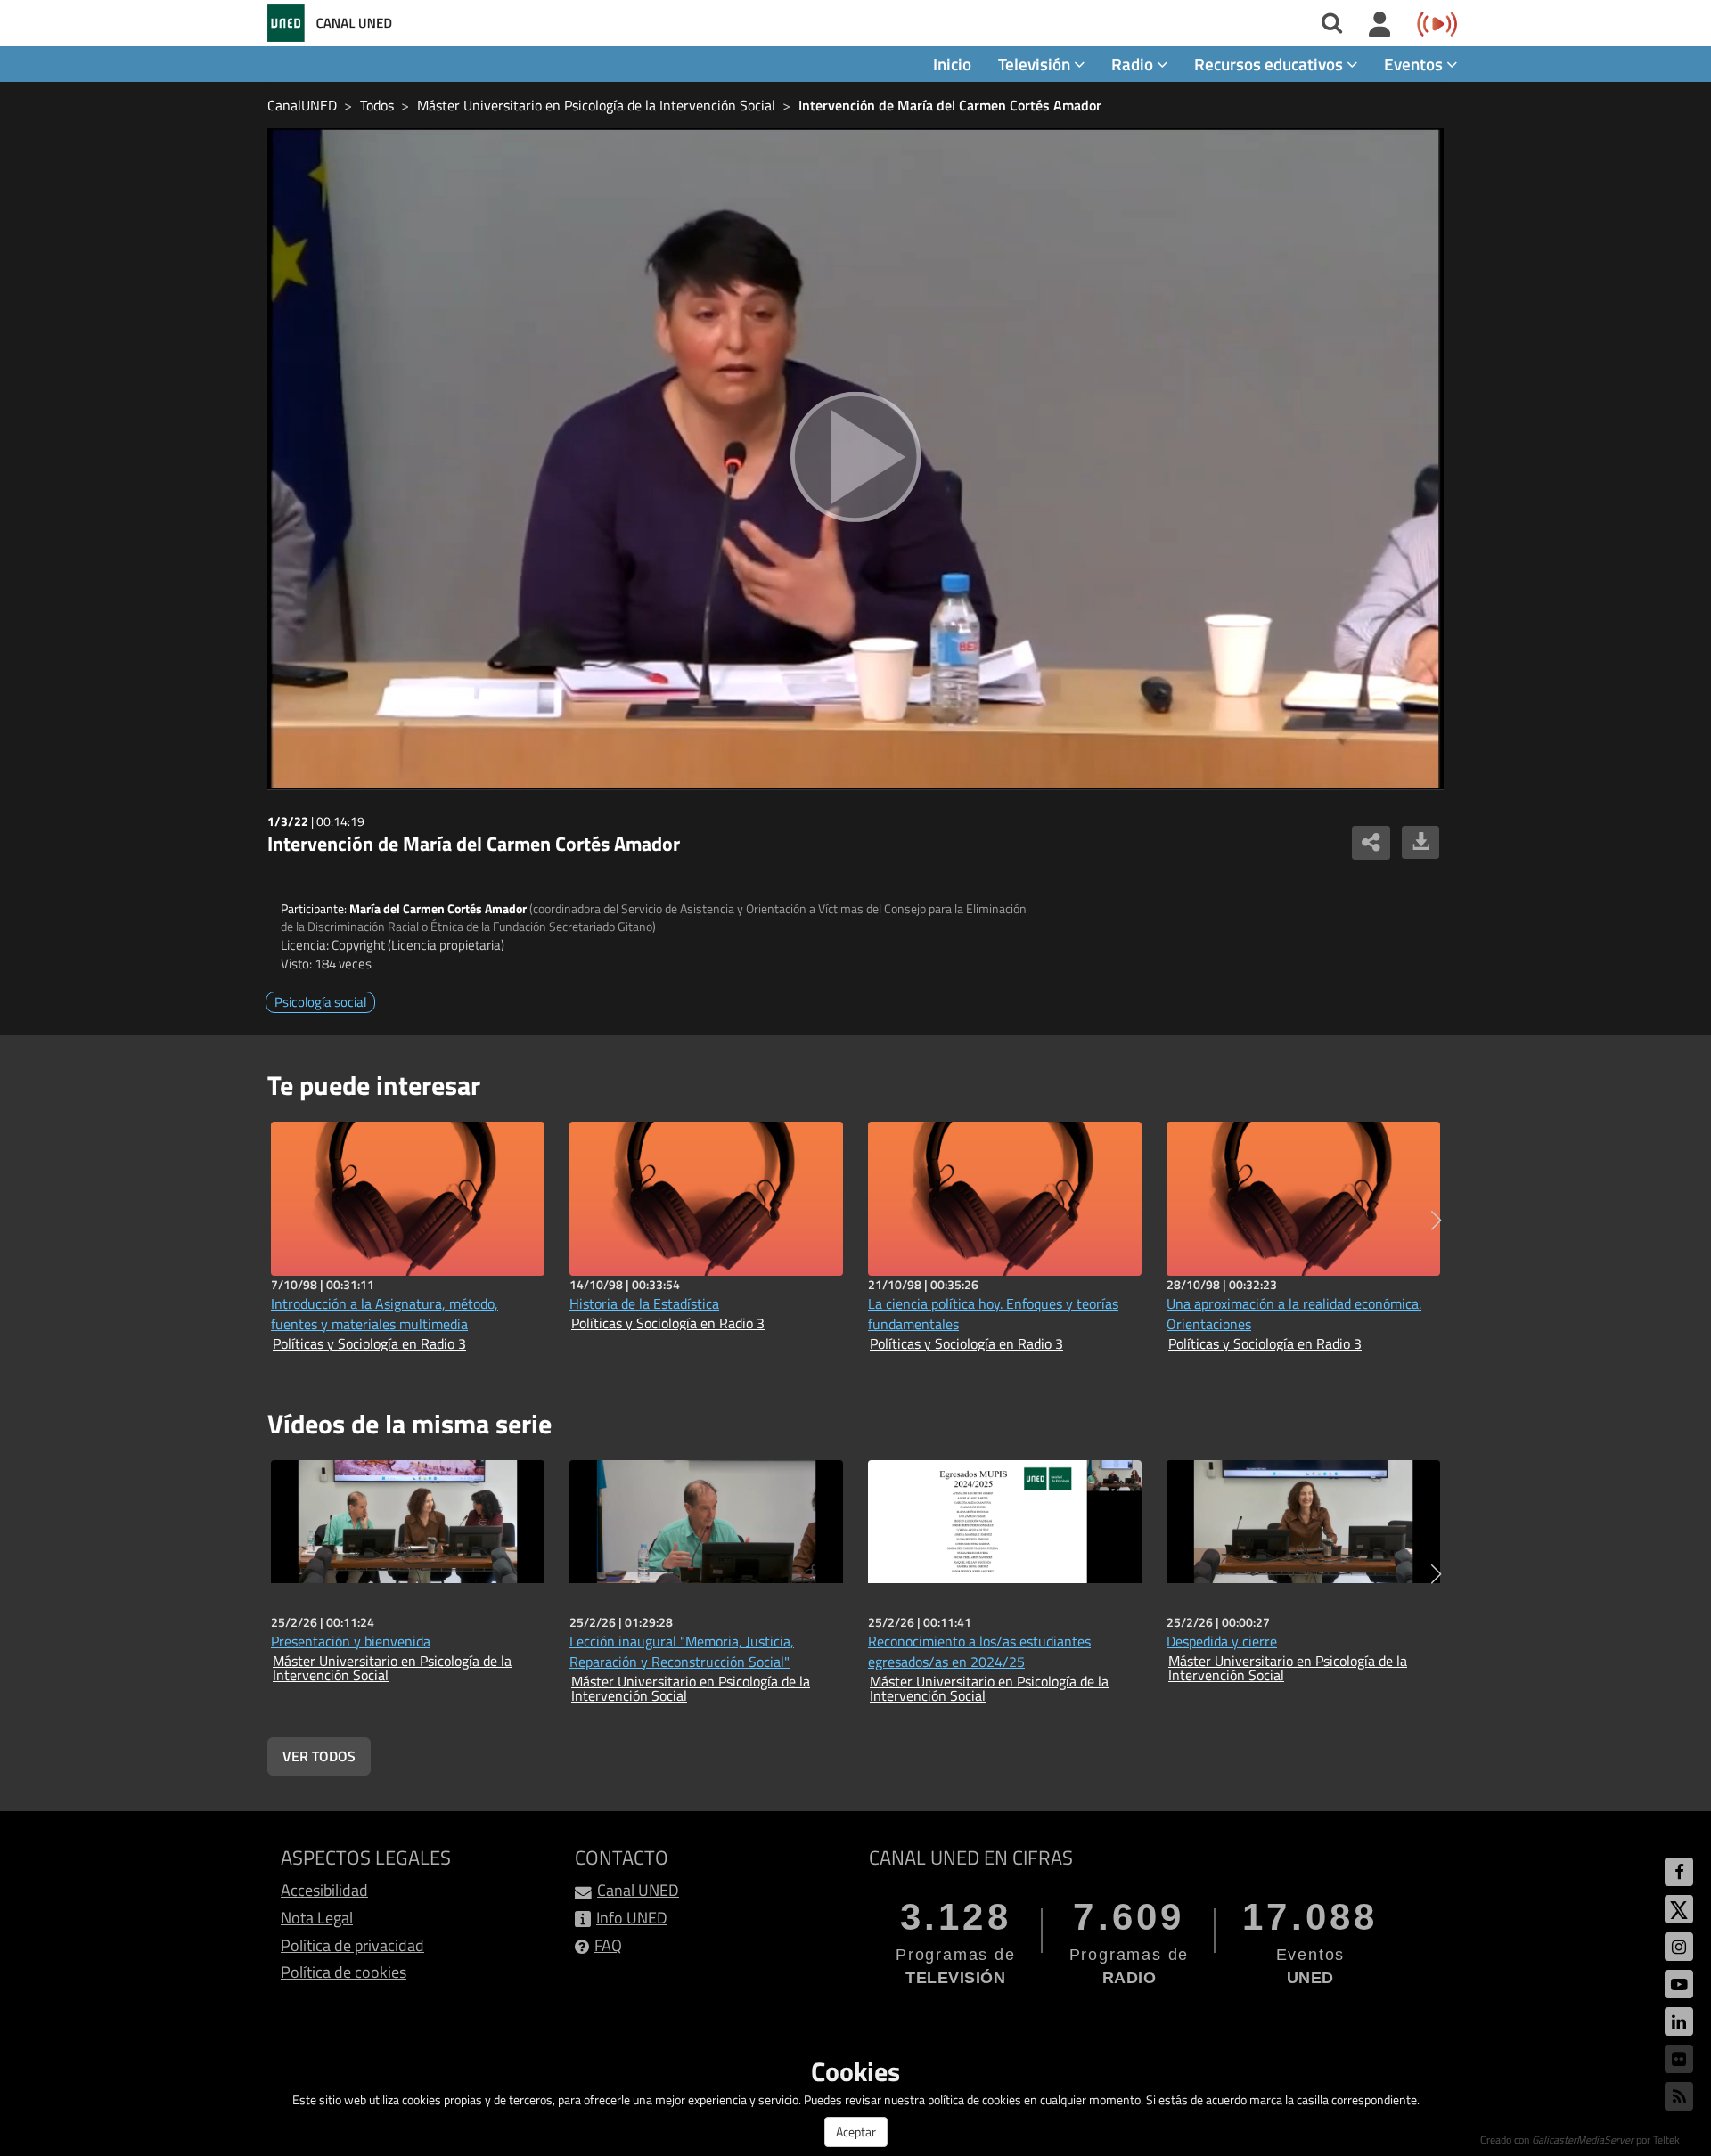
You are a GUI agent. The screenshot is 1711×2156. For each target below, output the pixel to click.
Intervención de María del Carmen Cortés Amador (950, 105)
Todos (377, 105)
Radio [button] (1134, 64)
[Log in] (1380, 25)
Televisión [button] (1036, 64)
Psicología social (320, 1002)
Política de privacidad (352, 1945)
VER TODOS (319, 1756)
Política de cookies (344, 1972)
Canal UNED (638, 1890)
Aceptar (856, 2131)
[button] (1436, 1221)
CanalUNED (302, 105)
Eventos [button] (1415, 64)
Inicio (952, 64)
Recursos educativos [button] (1270, 64)
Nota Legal (317, 1918)
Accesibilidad (324, 1890)
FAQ (608, 1945)
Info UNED (632, 1918)
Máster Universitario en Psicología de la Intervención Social (596, 105)
